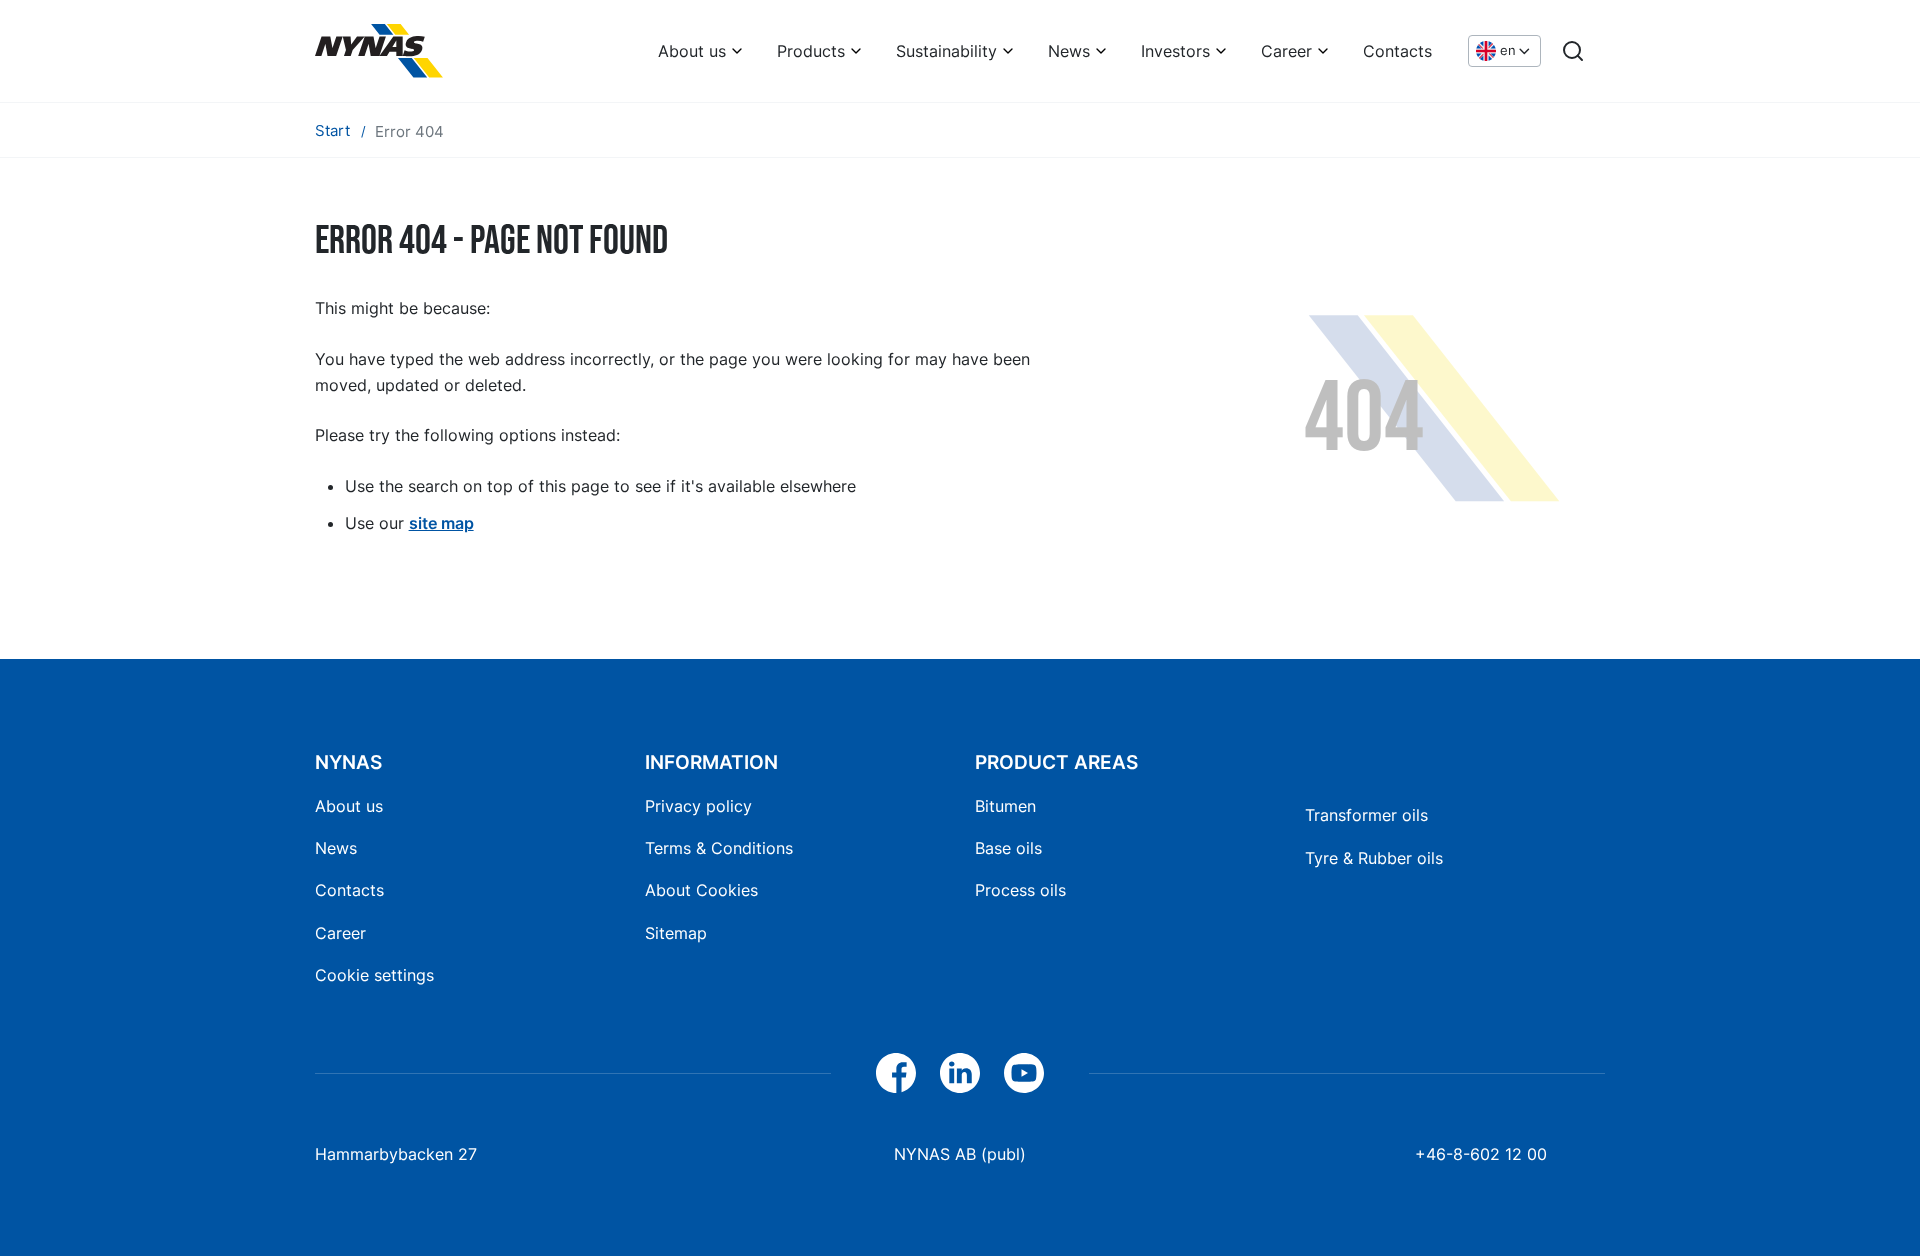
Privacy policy (698, 806)
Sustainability (946, 51)
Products (811, 51)
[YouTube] (1024, 1073)
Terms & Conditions (719, 848)
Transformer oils (1366, 815)
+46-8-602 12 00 (1481, 1154)
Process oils (1020, 890)
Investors (1175, 51)
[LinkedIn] (960, 1073)
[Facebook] (896, 1073)
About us (692, 51)
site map (441, 523)
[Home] (379, 51)
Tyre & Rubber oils (1374, 858)
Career (1286, 51)
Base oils (1008, 848)
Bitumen (1005, 806)
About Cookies (701, 890)
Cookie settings (374, 975)
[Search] (1573, 51)
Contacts (1397, 51)
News (1069, 51)
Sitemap (676, 933)
